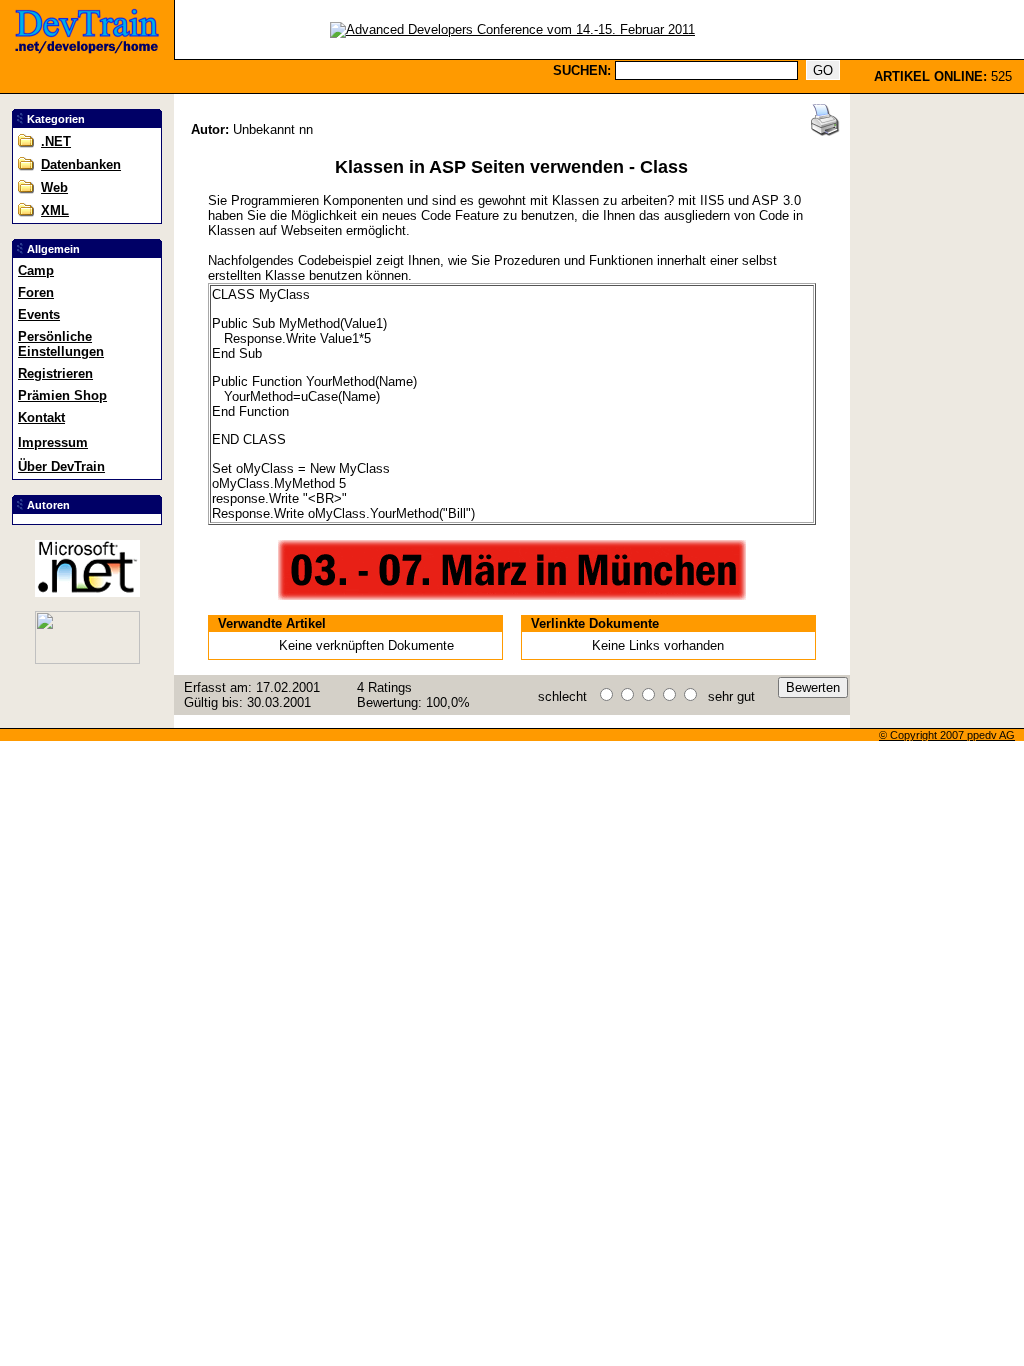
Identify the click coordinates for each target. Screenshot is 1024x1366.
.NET (56, 141)
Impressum (53, 442)
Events (39, 314)
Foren (36, 292)
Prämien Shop (62, 395)
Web (54, 187)
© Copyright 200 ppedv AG (947, 735)
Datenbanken (81, 164)
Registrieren (55, 373)
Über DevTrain (61, 466)
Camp (36, 270)
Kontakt (41, 417)
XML (55, 210)
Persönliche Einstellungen (61, 344)
